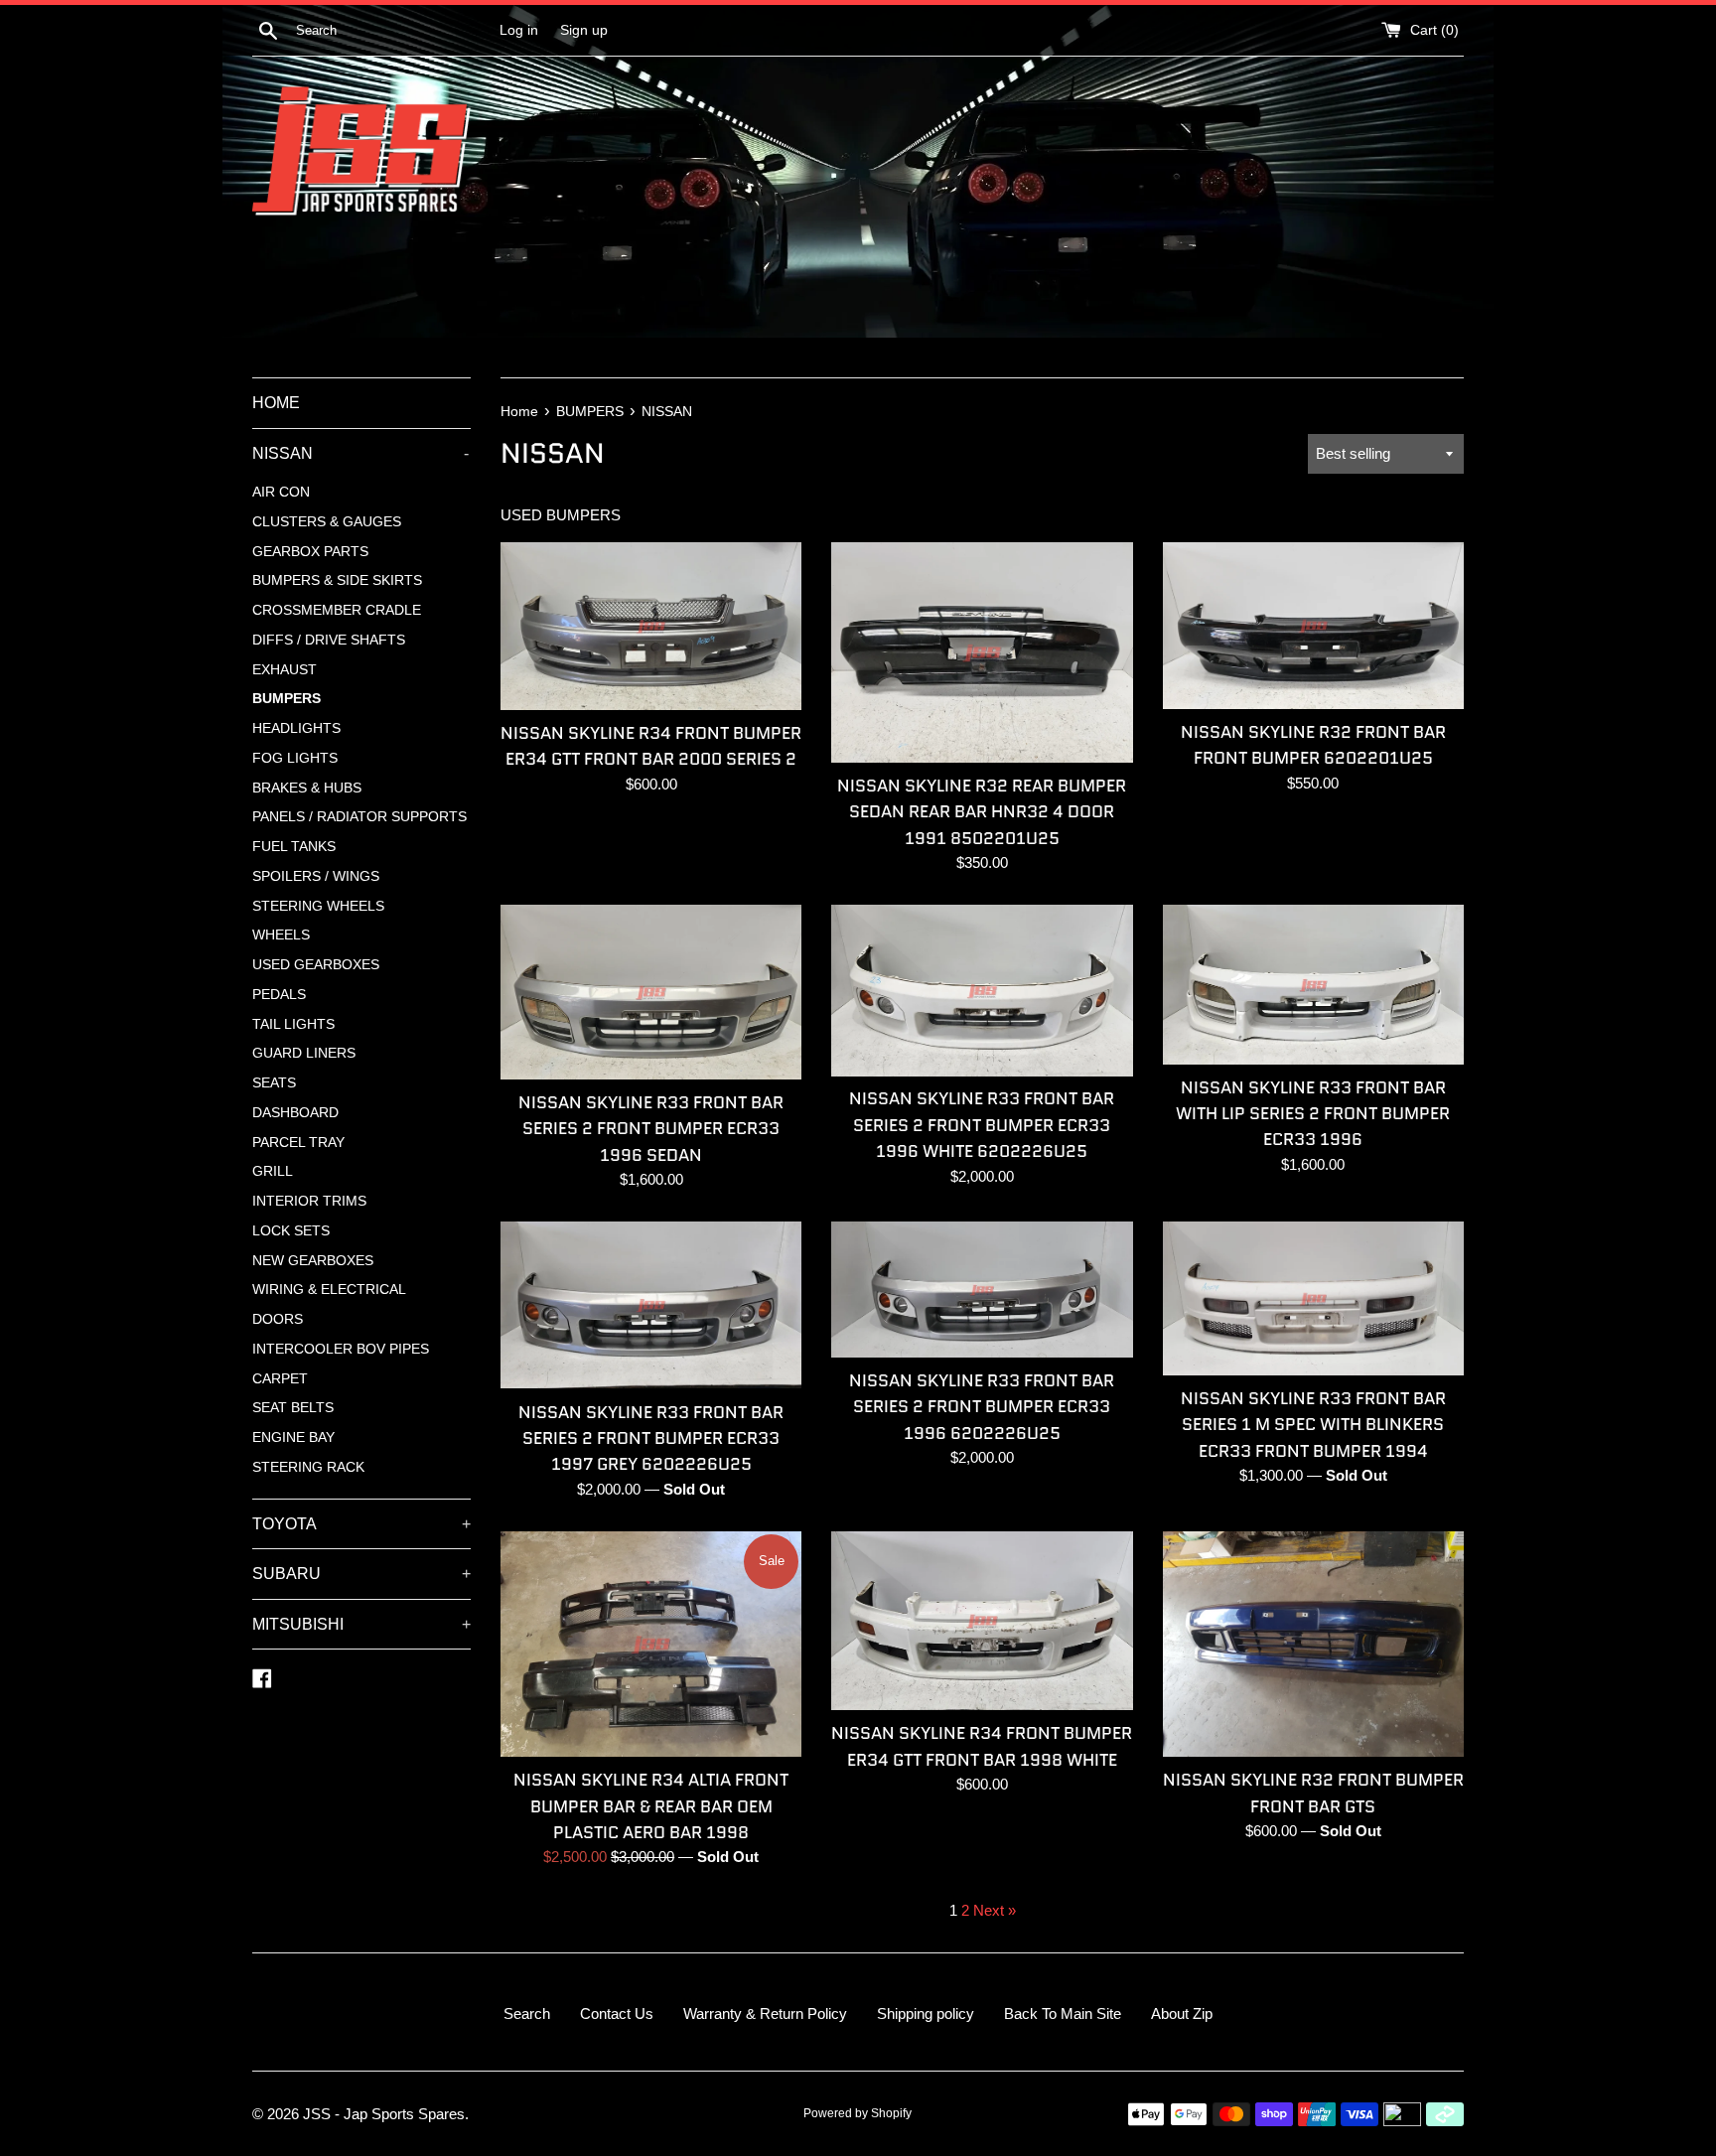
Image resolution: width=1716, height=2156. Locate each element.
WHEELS (281, 935)
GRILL (273, 1171)
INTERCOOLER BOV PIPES (341, 1349)
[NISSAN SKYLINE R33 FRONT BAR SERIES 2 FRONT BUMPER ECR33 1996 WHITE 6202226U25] (982, 990)
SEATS (274, 1083)
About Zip (1182, 2013)
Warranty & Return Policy (765, 2013)
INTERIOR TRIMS (309, 1201)
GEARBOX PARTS (310, 552)
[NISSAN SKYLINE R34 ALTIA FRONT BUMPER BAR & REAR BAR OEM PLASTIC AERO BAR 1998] (651, 1644)
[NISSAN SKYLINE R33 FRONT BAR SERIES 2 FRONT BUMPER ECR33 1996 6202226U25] (982, 1290)
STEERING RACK (308, 1467)
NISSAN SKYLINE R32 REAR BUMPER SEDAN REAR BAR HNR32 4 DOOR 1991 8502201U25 (982, 812)
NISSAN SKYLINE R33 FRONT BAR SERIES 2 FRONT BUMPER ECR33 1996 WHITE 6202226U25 (982, 1125)
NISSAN (360, 453)
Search (527, 2013)
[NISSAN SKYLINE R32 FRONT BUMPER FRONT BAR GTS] (1313, 1644)
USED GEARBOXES (316, 965)
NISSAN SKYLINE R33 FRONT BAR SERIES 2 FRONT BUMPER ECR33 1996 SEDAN (651, 1129)
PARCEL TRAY (298, 1143)
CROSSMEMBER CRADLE (337, 610)
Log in (519, 30)
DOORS (278, 1319)
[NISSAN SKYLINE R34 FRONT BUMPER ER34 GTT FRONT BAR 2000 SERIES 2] (651, 626)
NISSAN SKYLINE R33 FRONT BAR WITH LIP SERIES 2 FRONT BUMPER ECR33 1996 (1313, 1114)
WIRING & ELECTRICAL (329, 1290)
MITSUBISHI (361, 1624)
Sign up (584, 30)
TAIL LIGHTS (293, 1024)
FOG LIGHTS (295, 758)
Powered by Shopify (858, 2113)
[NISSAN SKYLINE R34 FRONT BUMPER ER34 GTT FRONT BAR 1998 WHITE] (982, 1621)
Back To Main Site (1063, 2013)
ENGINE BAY (293, 1437)
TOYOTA (361, 1524)
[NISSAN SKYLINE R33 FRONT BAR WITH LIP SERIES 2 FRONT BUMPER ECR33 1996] (1313, 984)
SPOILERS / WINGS (316, 876)
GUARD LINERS (304, 1053)
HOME (276, 403)
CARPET (280, 1379)
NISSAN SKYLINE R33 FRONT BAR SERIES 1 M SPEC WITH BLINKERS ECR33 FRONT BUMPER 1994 (1313, 1425)
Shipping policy (926, 2013)
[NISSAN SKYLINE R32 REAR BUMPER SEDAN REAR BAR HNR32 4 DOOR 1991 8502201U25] (982, 652)
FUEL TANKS (294, 847)
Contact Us (617, 2013)
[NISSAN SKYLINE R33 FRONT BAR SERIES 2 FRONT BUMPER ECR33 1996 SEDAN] (651, 992)
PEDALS (279, 995)
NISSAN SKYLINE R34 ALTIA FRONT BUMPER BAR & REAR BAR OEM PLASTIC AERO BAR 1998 (651, 1806)
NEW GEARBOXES (313, 1261)
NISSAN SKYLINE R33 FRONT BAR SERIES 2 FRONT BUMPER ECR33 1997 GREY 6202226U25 (651, 1438)
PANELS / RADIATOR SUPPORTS (359, 817)
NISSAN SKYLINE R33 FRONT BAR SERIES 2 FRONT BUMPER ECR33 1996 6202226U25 (982, 1407)
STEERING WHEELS (318, 906)
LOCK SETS (291, 1231)
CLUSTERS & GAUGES (327, 522)
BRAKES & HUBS (307, 788)
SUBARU (361, 1574)
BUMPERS (286, 699)
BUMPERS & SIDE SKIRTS (337, 580)
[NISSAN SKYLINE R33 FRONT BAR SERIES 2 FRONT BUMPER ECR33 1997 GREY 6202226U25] (651, 1305)
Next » (995, 1910)
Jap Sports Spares (404, 2114)
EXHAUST (285, 670)
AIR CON (281, 492)
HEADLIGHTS (296, 728)
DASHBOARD (295, 1113)
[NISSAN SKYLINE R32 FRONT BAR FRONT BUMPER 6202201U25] (1313, 626)
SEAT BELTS (293, 1408)
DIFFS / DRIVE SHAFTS (329, 640)
